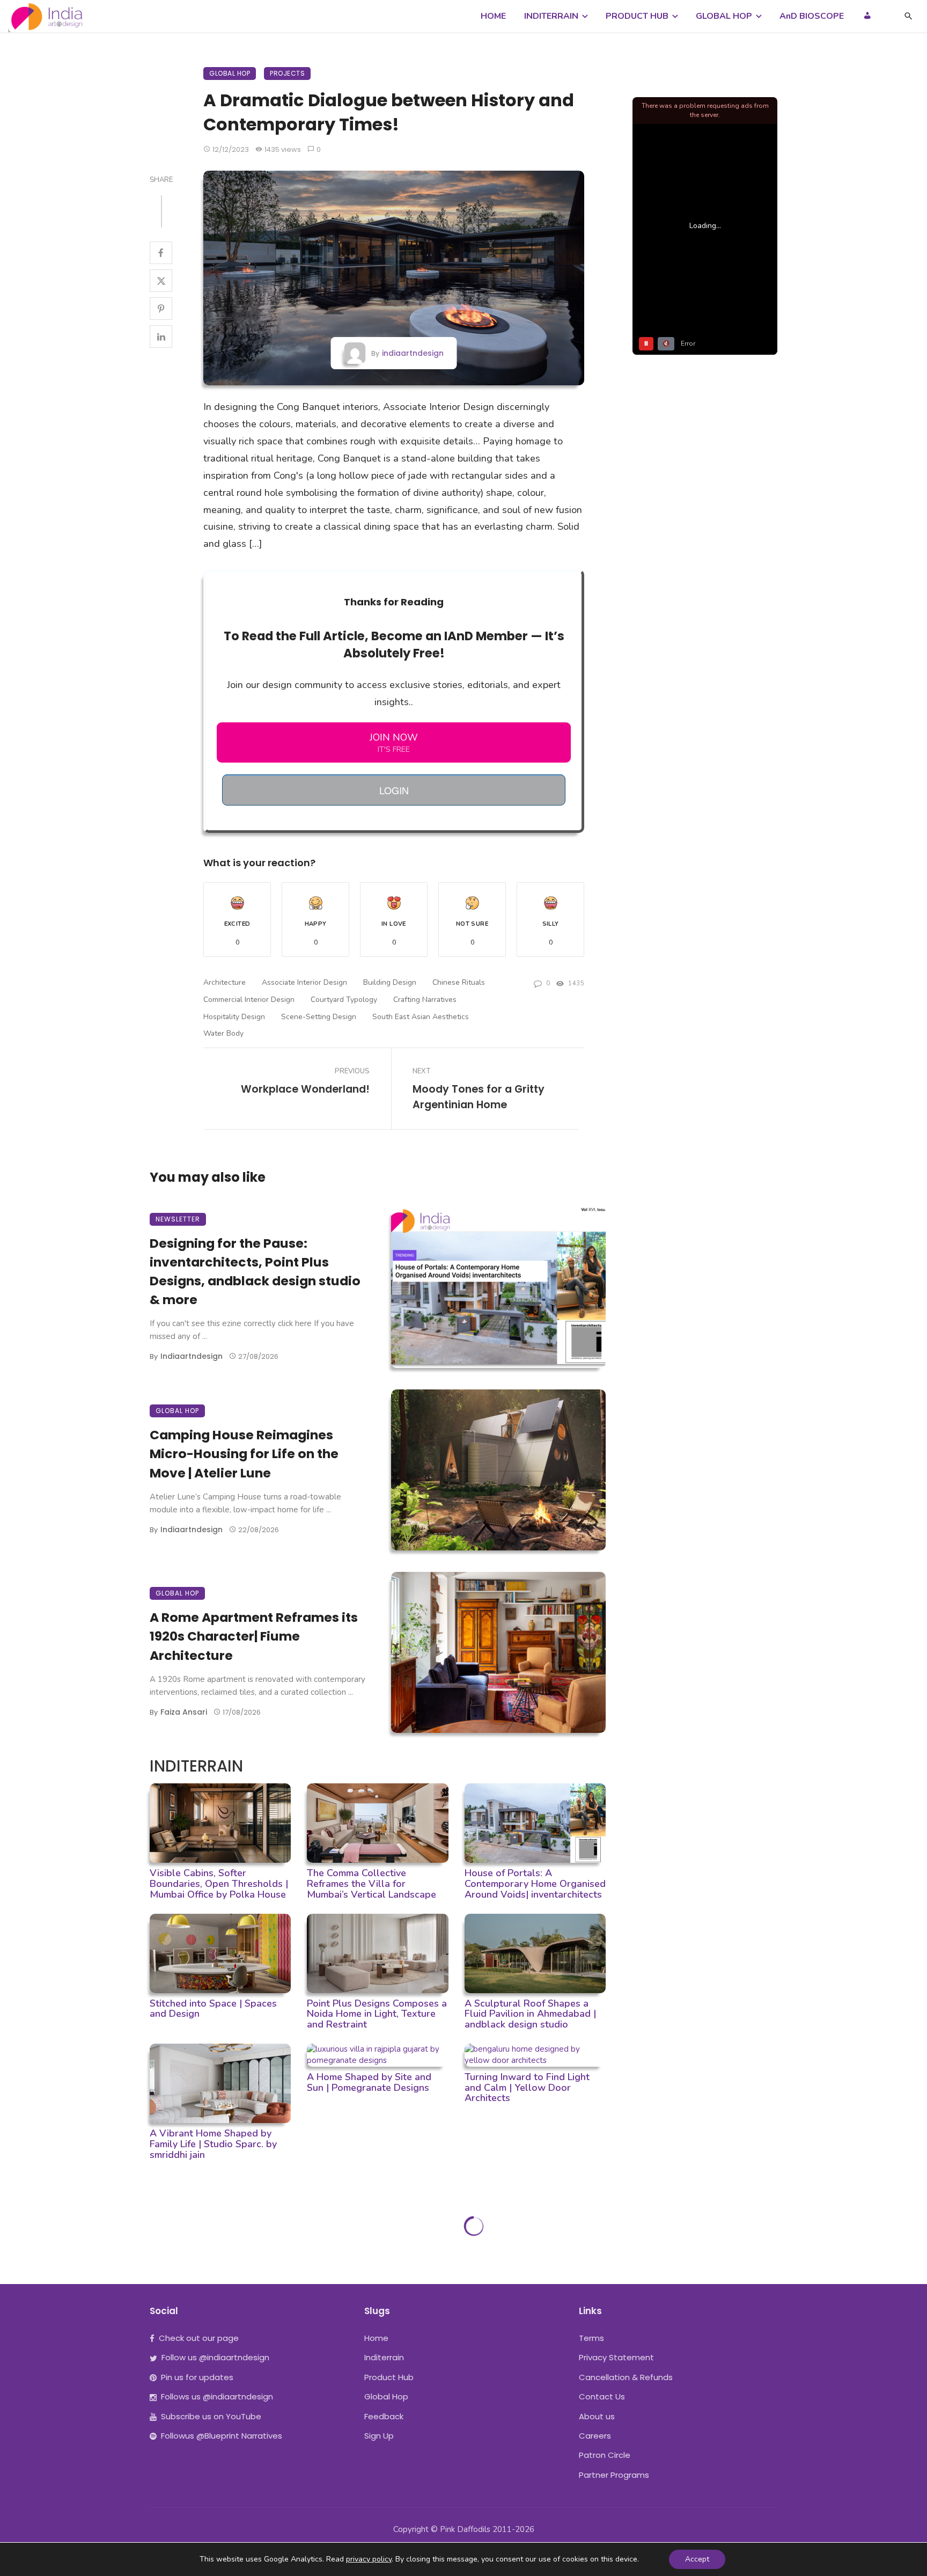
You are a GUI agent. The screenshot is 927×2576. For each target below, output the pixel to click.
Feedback (384, 2416)
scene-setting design (319, 1017)
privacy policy (369, 2559)
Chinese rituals (459, 982)
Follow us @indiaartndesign (215, 2357)
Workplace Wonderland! (305, 1089)
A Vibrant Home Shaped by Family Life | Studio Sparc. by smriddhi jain (213, 2144)
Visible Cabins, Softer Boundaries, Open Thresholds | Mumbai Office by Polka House (219, 1884)
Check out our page (199, 2338)
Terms (591, 2338)
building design (390, 982)
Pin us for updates (197, 2377)
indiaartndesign (413, 353)
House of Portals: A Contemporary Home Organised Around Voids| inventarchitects (535, 1884)
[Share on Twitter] (161, 281)
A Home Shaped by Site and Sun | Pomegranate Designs (369, 2082)
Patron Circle (605, 2455)
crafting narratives (425, 1000)
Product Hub (389, 2377)
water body (223, 1033)
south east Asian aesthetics (421, 1017)
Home (376, 2338)
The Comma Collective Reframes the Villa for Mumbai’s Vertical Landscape (371, 1884)
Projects (287, 73)
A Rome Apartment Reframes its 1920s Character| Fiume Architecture (254, 1636)
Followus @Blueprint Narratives (222, 2436)
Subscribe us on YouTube (211, 2416)
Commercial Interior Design (249, 1000)
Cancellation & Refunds (626, 2377)
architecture (225, 982)
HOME (493, 16)
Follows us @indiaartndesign (217, 2396)
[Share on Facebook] (161, 253)
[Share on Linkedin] (161, 336)
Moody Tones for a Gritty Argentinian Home (479, 1097)
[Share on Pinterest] (161, 309)
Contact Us (602, 2396)
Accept (697, 2559)
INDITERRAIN (551, 16)
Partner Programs (614, 2475)
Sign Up (379, 2436)
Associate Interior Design (304, 982)
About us (597, 2416)
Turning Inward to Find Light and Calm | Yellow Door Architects (527, 2088)
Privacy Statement (616, 2357)
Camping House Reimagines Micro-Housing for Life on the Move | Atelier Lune (244, 1454)
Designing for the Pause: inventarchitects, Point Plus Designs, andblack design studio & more (255, 1271)
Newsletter (178, 1219)
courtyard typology (344, 1000)
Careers (595, 2436)
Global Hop (230, 73)
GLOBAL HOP (724, 16)
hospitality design (234, 1017)
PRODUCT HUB (637, 16)
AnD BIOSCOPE (812, 16)
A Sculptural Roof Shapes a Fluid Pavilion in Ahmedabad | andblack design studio (530, 2014)
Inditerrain (384, 2357)
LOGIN (394, 790)
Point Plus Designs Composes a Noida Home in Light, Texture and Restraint (377, 2014)
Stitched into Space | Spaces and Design (213, 2009)
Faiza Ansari (184, 1712)
